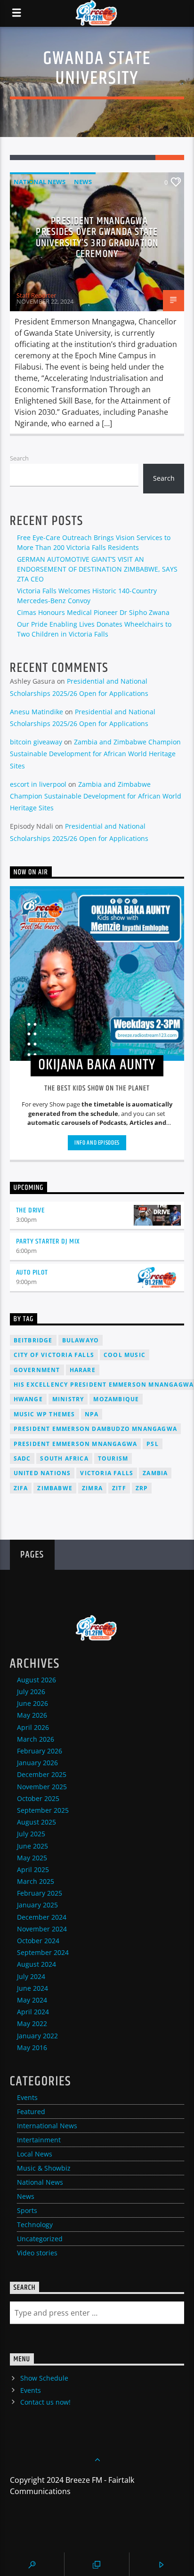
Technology (35, 2225)
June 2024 (32, 1988)
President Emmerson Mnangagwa (76, 1444)
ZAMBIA (155, 1473)
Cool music (125, 1355)
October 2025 (38, 1798)
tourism (113, 1458)
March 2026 (36, 1739)
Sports (27, 2210)
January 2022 (37, 2036)
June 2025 (32, 1846)
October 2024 (38, 1941)
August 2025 (36, 1822)
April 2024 (33, 2012)
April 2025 (33, 1869)
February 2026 (40, 1751)
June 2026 (32, 1703)
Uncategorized (40, 2239)
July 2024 (31, 1976)
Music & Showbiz (44, 2168)
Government (37, 1370)
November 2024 (42, 1929)
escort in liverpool (38, 784)
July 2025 (31, 1834)
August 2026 (36, 1680)
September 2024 (43, 1952)
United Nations (42, 1473)
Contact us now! (45, 2402)
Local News (35, 2154)
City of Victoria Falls (54, 1355)
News (83, 182)
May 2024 (32, 2000)
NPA (92, 1414)
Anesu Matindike (36, 712)
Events (27, 2097)
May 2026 (32, 1715)
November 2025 (42, 1787)
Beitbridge (33, 1340)
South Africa (64, 1458)
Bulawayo (81, 1340)
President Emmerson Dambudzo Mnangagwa (95, 1429)
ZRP (142, 1488)
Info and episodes (97, 1143)
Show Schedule (44, 2378)
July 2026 (31, 1692)
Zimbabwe (55, 1488)
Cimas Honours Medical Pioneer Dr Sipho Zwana (93, 612)
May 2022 (32, 2023)
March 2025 (36, 1881)
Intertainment (39, 2140)
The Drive (30, 1210)
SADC (22, 1458)
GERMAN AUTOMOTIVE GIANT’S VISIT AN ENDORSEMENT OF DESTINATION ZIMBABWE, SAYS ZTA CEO (97, 569)
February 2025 (40, 1893)
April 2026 (33, 1727)
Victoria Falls (107, 1473)
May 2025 (32, 1858)
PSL (153, 1444)
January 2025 (37, 1905)
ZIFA (21, 1488)
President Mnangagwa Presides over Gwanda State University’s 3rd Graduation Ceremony (97, 238)
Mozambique (116, 1399)
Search (19, 458)
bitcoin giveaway (36, 742)
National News (40, 182)
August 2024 (36, 1964)
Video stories (37, 2253)
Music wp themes (44, 1414)
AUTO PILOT (32, 1272)
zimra (92, 1488)
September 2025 (43, 1810)
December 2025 (42, 1774)
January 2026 (37, 1763)
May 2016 (32, 2047)
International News (47, 2126)
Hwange (28, 1399)
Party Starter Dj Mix (48, 1241)
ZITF (119, 1488)
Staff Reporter (36, 295)
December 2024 (42, 1917)
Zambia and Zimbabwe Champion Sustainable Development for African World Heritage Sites (95, 754)
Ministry (68, 1399)
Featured (31, 2112)
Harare (83, 1370)
